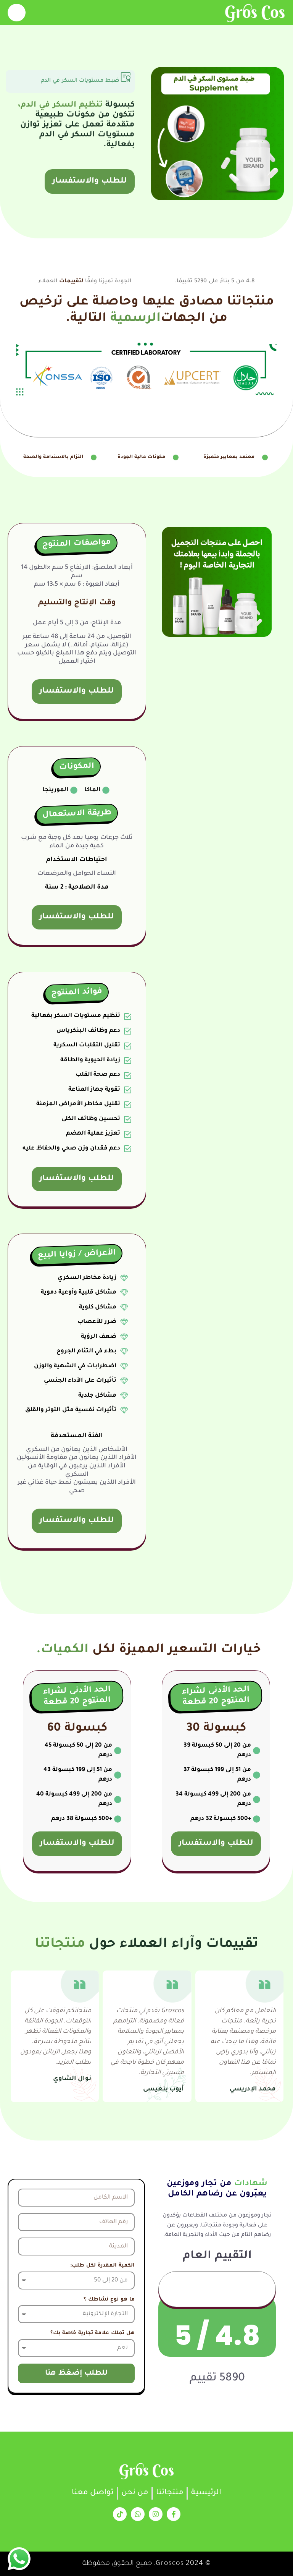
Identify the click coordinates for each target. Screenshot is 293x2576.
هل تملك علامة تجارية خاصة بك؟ (93, 2333)
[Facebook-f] (174, 2514)
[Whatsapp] (138, 2514)
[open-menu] (17, 13)
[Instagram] (156, 2514)
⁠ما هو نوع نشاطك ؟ (109, 2300)
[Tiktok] (120, 2514)
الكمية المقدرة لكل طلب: (102, 2266)
